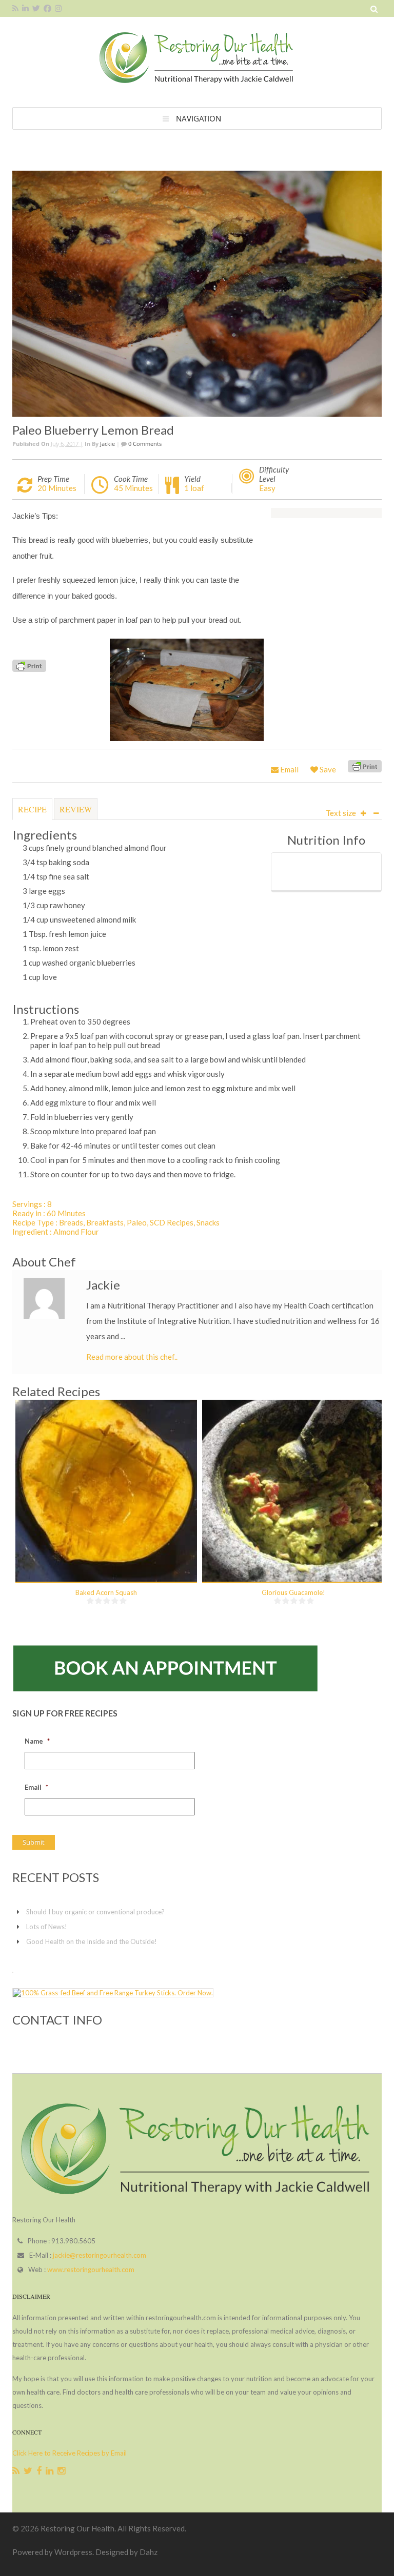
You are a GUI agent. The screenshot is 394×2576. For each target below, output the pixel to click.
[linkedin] (25, 8)
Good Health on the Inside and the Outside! (92, 1941)
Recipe (32, 809)
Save (327, 769)
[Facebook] (39, 2471)
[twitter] (36, 8)
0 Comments (144, 444)
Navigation (199, 118)
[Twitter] (28, 2471)
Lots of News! (47, 1927)
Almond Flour (76, 1232)
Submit (34, 1842)
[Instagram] (61, 2471)
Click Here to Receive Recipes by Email (70, 2453)
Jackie (107, 444)
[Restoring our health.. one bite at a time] (197, 83)
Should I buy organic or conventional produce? (95, 1912)
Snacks (208, 1222)
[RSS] (16, 2471)
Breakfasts (105, 1222)
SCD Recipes (172, 1222)
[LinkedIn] (50, 2471)
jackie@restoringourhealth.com (100, 2255)
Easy (267, 488)
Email (289, 769)
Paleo (137, 1222)
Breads (71, 1222)
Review (76, 809)
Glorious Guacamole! (293, 1592)
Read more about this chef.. (132, 1357)
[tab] (32, 814)
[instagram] (58, 8)
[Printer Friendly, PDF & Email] (29, 665)
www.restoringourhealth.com (91, 2270)
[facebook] (47, 8)
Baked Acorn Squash (106, 1592)
